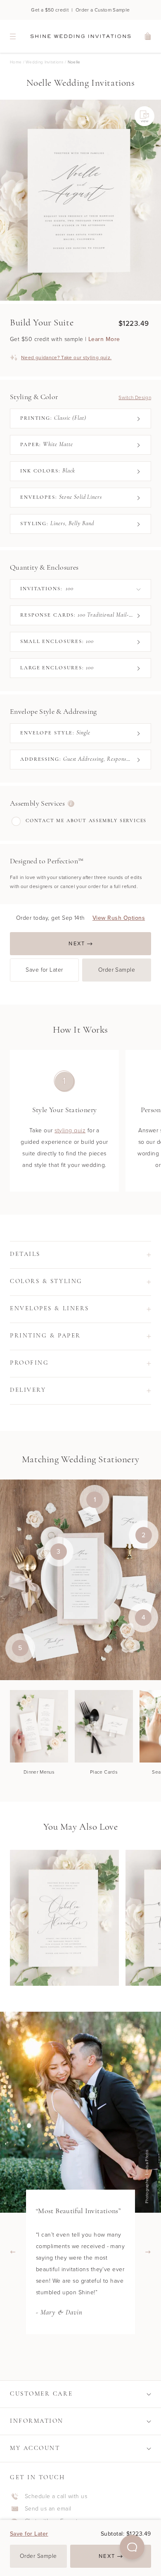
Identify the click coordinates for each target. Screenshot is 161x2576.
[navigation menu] (13, 36)
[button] (132, 2547)
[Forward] (148, 2252)
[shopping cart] (148, 36)
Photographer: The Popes (149, 2176)
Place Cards (104, 1772)
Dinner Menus (39, 1772)
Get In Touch (38, 2478)
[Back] (13, 2252)
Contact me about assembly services (86, 821)
